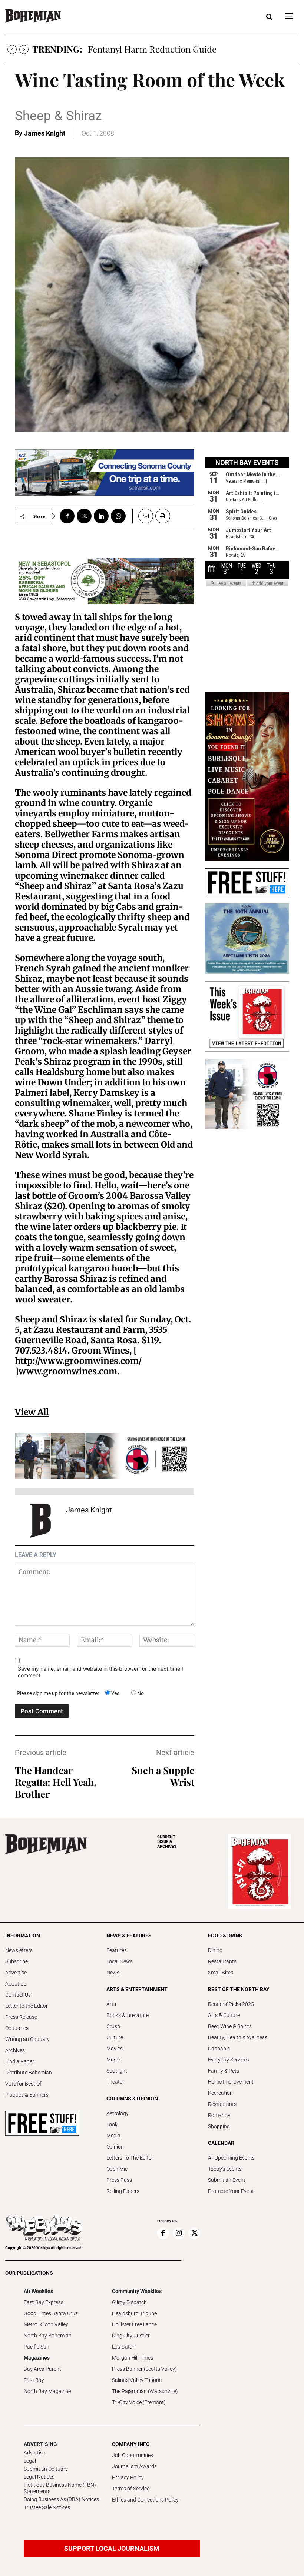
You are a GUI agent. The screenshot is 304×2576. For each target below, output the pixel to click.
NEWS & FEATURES (129, 1936)
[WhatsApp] (118, 516)
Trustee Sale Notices (47, 2507)
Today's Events (225, 2169)
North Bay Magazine (47, 2391)
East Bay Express (44, 2302)
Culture (115, 2037)
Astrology (118, 2113)
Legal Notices (39, 2477)
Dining (215, 1950)
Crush (113, 2026)
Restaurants (222, 1961)
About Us (16, 1984)
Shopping (219, 2126)
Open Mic (117, 2169)
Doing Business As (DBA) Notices (61, 2499)
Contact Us (18, 1995)
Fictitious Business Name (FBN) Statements (60, 2488)
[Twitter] (84, 516)
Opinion (115, 2147)
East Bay (34, 2380)
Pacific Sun (37, 2347)
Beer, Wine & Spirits (230, 2026)
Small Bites (221, 1973)
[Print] (163, 516)
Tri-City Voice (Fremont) (139, 2402)
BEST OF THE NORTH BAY (239, 1989)
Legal (30, 2461)
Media (113, 2136)
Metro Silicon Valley (46, 2324)
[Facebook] (67, 516)
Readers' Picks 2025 (231, 2004)
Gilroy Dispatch (129, 2302)
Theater (115, 2082)
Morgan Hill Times (133, 2358)
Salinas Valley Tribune (137, 2380)
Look (112, 2124)
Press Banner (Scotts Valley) (144, 2369)
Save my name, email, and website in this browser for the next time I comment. (100, 1672)
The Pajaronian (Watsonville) (145, 2391)
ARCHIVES (167, 1842)
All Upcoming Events (231, 2158)
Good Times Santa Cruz (51, 2313)
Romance (219, 2115)
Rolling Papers (123, 2191)
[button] (269, 17)
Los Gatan (124, 2347)
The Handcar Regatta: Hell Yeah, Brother (56, 1782)
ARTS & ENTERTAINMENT (137, 1989)
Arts (111, 2004)
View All (32, 1412)
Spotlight (117, 2071)
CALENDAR (221, 2143)
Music (113, 2060)
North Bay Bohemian (48, 2336)
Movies (115, 2049)
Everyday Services (229, 2060)
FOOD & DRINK (225, 1936)
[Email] (143, 516)
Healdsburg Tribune (134, 2313)
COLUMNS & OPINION (132, 2099)
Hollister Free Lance (134, 2324)
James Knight (45, 133)
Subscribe (16, 1961)
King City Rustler (131, 2336)
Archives (15, 2050)
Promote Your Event (231, 2191)
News (113, 1973)
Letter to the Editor (27, 2006)
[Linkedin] (101, 516)
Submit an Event (227, 2180)
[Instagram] (179, 2233)
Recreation (220, 2093)
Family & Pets (224, 2071)
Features (117, 1950)
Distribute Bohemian (29, 2073)
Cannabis (219, 2049)
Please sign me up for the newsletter (58, 1693)
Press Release (21, 2017)
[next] (24, 49)
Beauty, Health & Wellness (238, 2037)
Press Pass (119, 2180)
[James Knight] (40, 1521)
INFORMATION (23, 1936)
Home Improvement (231, 2082)
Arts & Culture (224, 2015)
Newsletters (19, 1950)
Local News (120, 1961)
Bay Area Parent (42, 2369)
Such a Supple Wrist (163, 1776)
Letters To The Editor (130, 2158)
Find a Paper (20, 2061)
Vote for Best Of (23, 2084)
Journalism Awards (134, 2466)
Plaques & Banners (27, 2095)
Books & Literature (128, 2015)
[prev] (12, 49)
